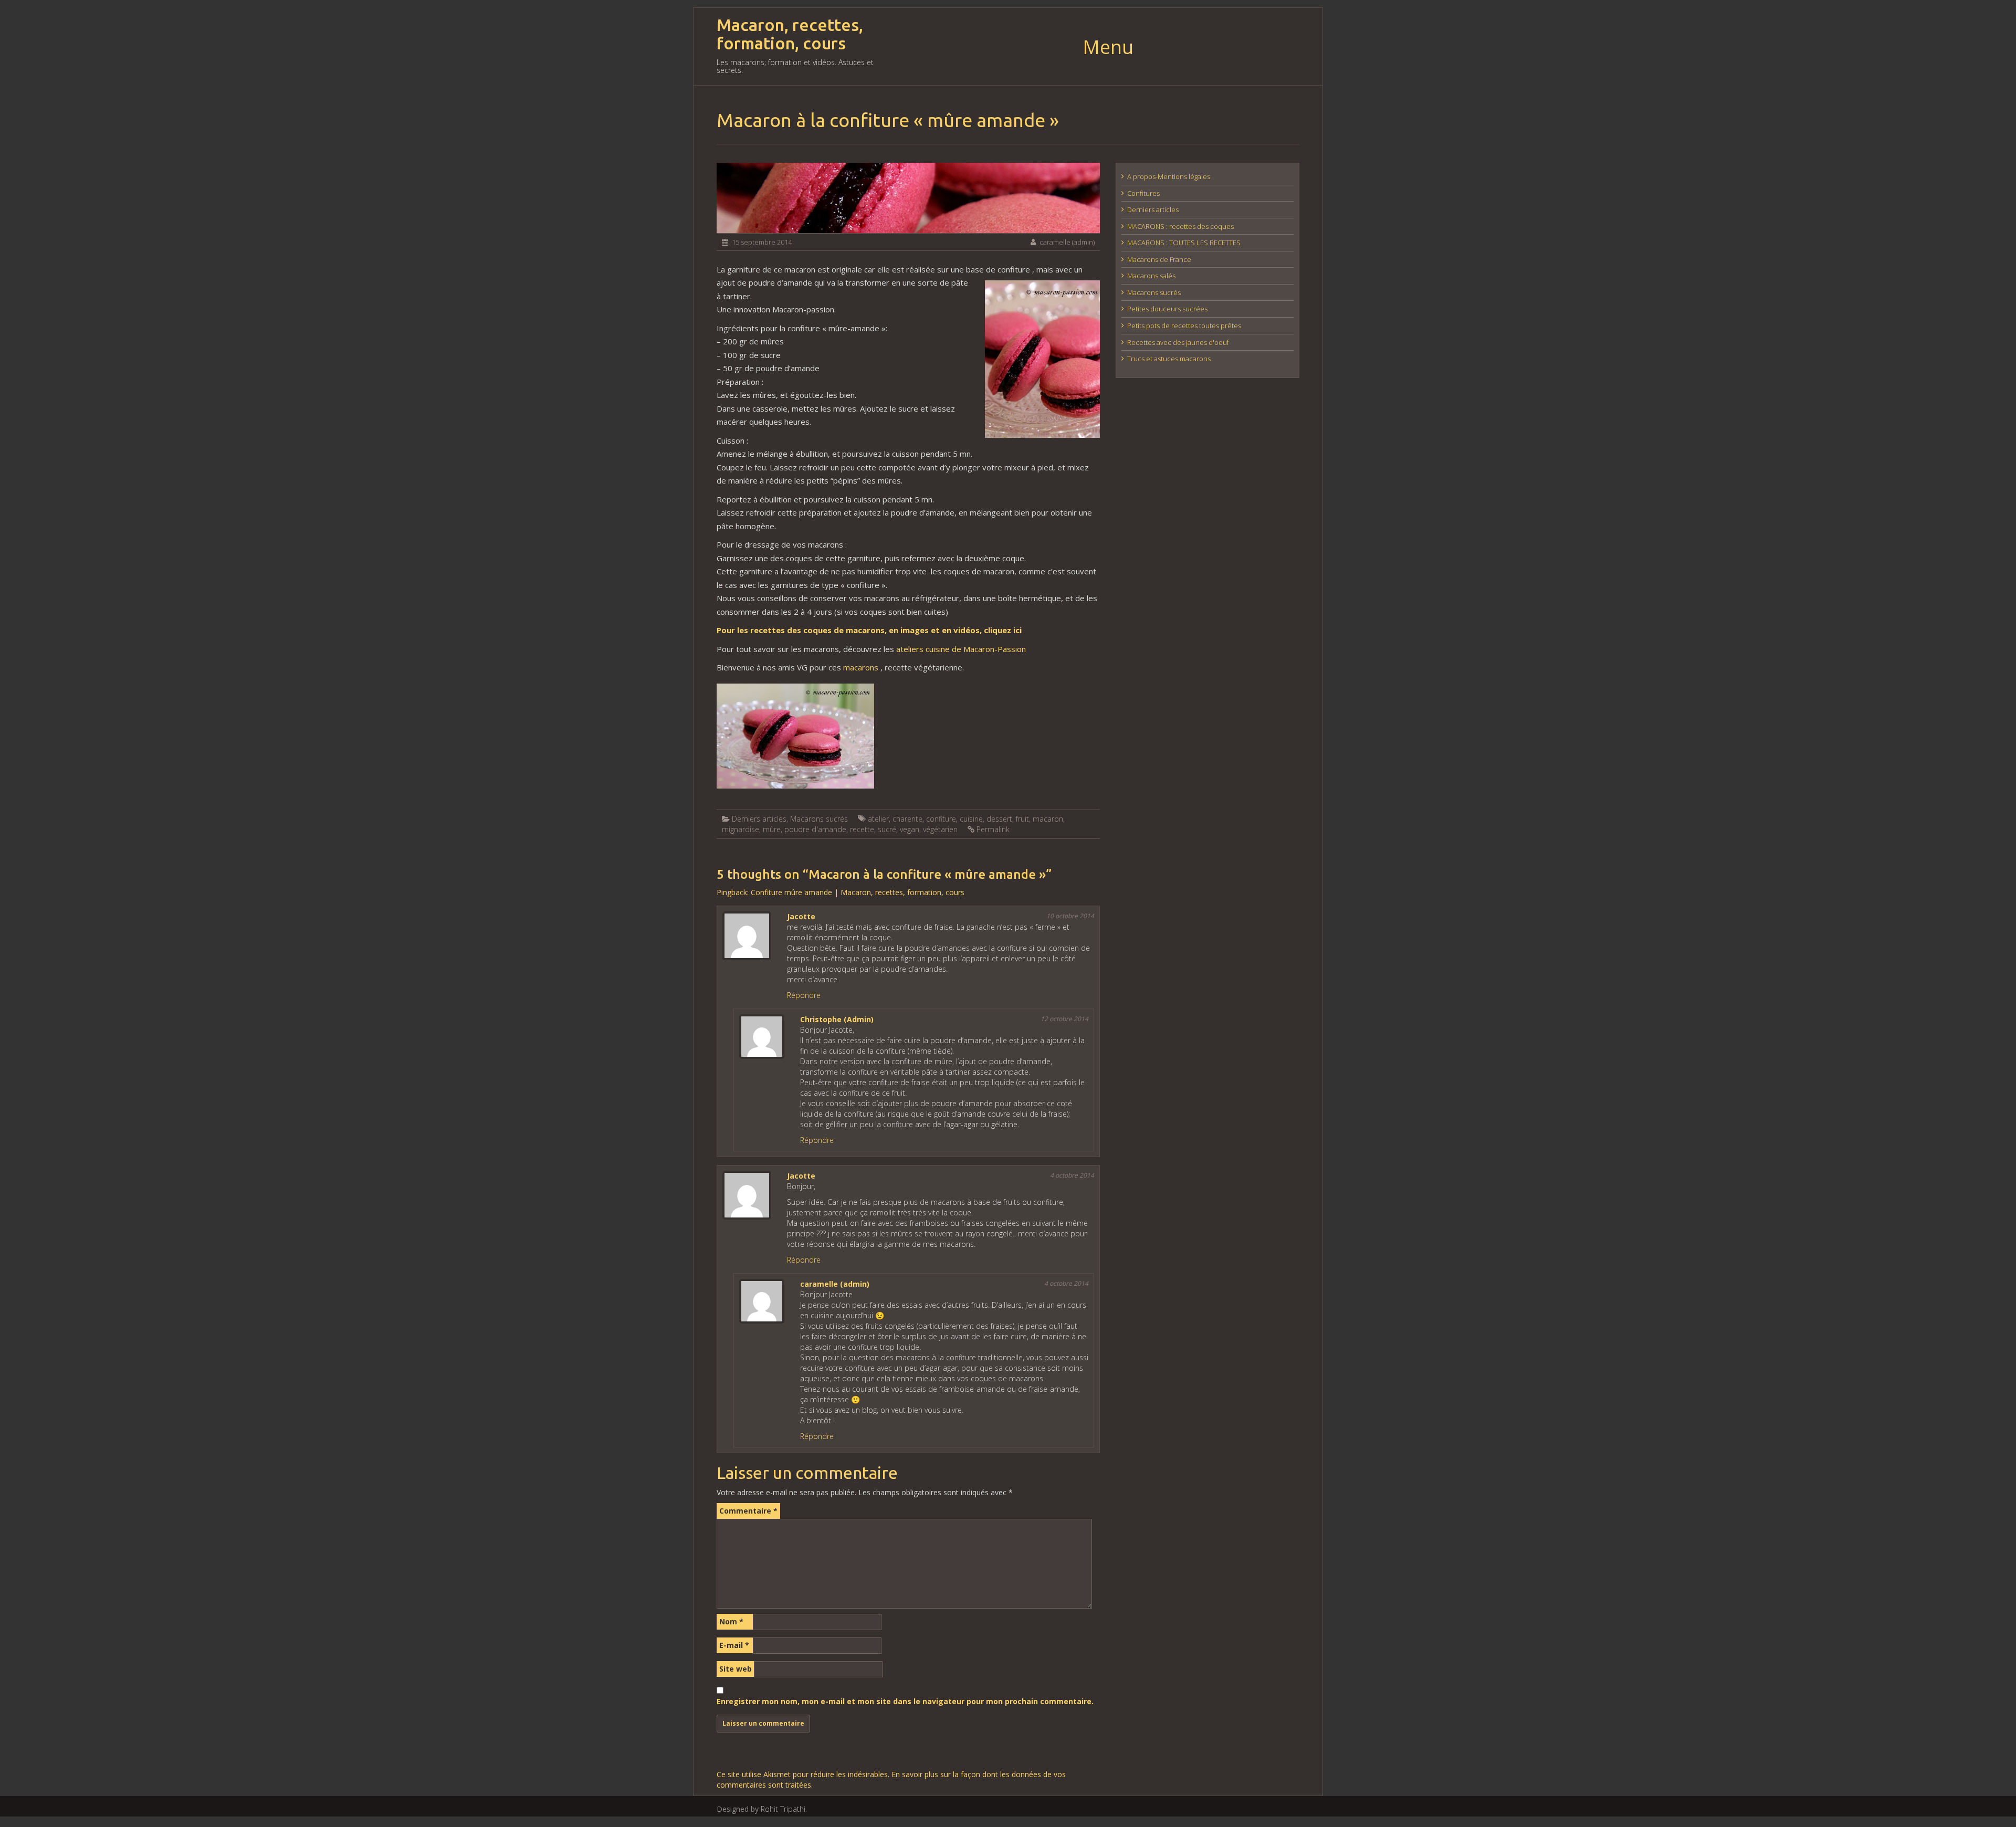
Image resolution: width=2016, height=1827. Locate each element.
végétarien (940, 829)
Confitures (1143, 193)
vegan (910, 829)
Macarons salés (1151, 276)
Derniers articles (759, 819)
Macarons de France (1159, 259)
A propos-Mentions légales (1169, 176)
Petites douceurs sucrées (1167, 309)
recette (862, 829)
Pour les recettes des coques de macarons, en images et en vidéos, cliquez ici (869, 630)
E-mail (734, 1645)
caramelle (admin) (1067, 242)
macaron (1048, 819)
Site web (736, 1669)
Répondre (804, 995)
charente (907, 819)
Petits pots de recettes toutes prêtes (1184, 325)
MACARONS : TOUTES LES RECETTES (1184, 243)
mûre (772, 829)
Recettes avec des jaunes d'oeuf (1178, 342)
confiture (941, 819)
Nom (731, 1621)
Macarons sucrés (819, 819)
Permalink (993, 829)
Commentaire (748, 1511)
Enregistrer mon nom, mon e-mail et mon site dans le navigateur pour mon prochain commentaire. (905, 1701)
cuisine (971, 819)
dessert (999, 819)
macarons (861, 667)
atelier (878, 819)
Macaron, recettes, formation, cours (790, 34)
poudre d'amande (815, 829)
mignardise (741, 829)
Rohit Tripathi (783, 1809)
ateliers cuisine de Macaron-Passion (961, 649)
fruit (1022, 819)
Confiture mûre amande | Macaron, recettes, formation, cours (858, 892)
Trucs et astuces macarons (1169, 359)
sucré (887, 829)
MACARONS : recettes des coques (1180, 226)
